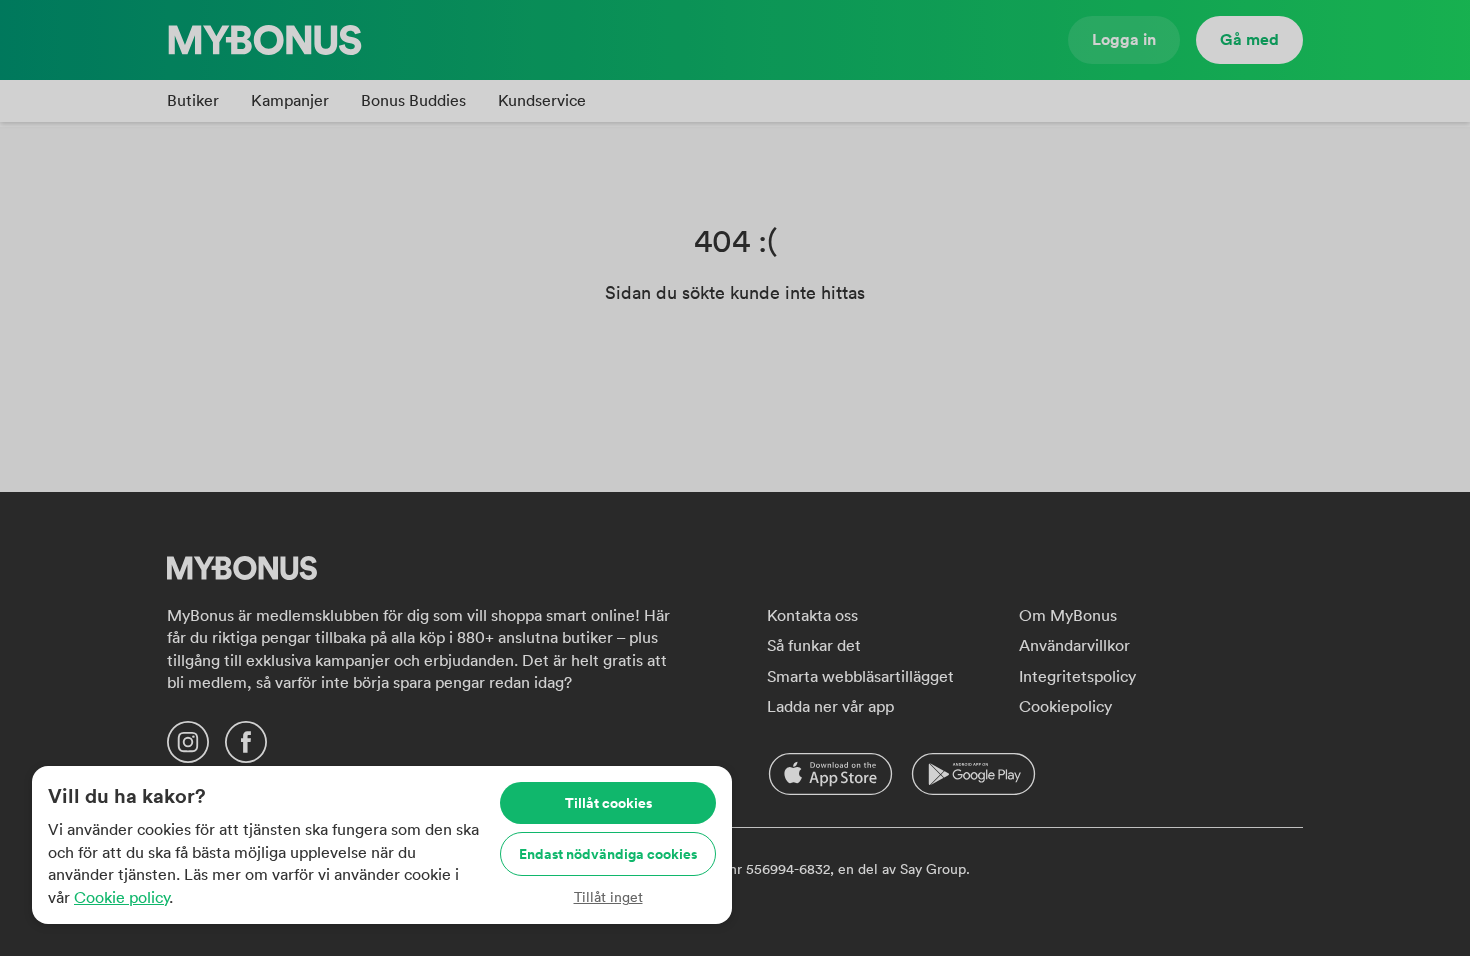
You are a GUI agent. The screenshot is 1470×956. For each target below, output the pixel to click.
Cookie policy (121, 897)
